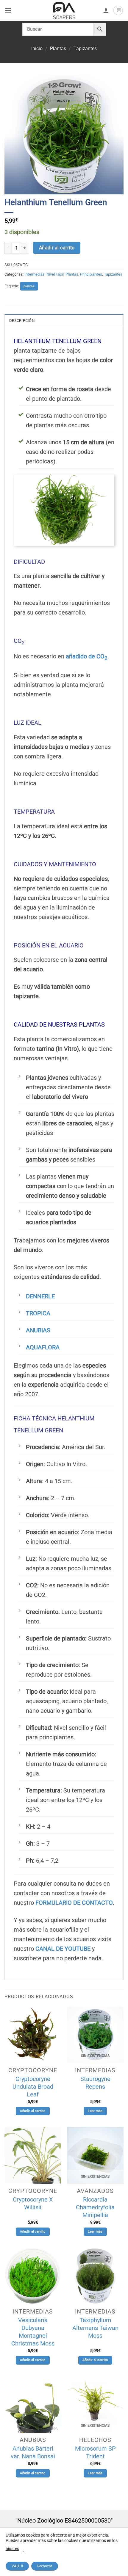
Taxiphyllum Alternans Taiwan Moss (95, 2328)
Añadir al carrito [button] (33, 2111)
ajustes (12, 2549)
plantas (29, 286)
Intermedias (35, 274)
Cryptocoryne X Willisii (33, 2203)
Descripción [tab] (22, 321)
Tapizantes (85, 49)
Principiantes (91, 274)
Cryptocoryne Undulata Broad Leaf (33, 2087)
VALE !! (17, 2566)
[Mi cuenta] (106, 10)
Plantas (58, 49)
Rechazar (45, 2566)
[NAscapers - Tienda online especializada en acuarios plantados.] (64, 10)
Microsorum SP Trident (95, 2452)
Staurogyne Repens (95, 2083)
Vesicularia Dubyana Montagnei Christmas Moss (33, 2332)
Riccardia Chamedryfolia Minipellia (95, 2207)
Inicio (37, 49)
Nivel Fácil (55, 274)
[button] (8, 10)
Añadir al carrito (57, 248)
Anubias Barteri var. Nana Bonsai (33, 2452)
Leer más (95, 2111)
